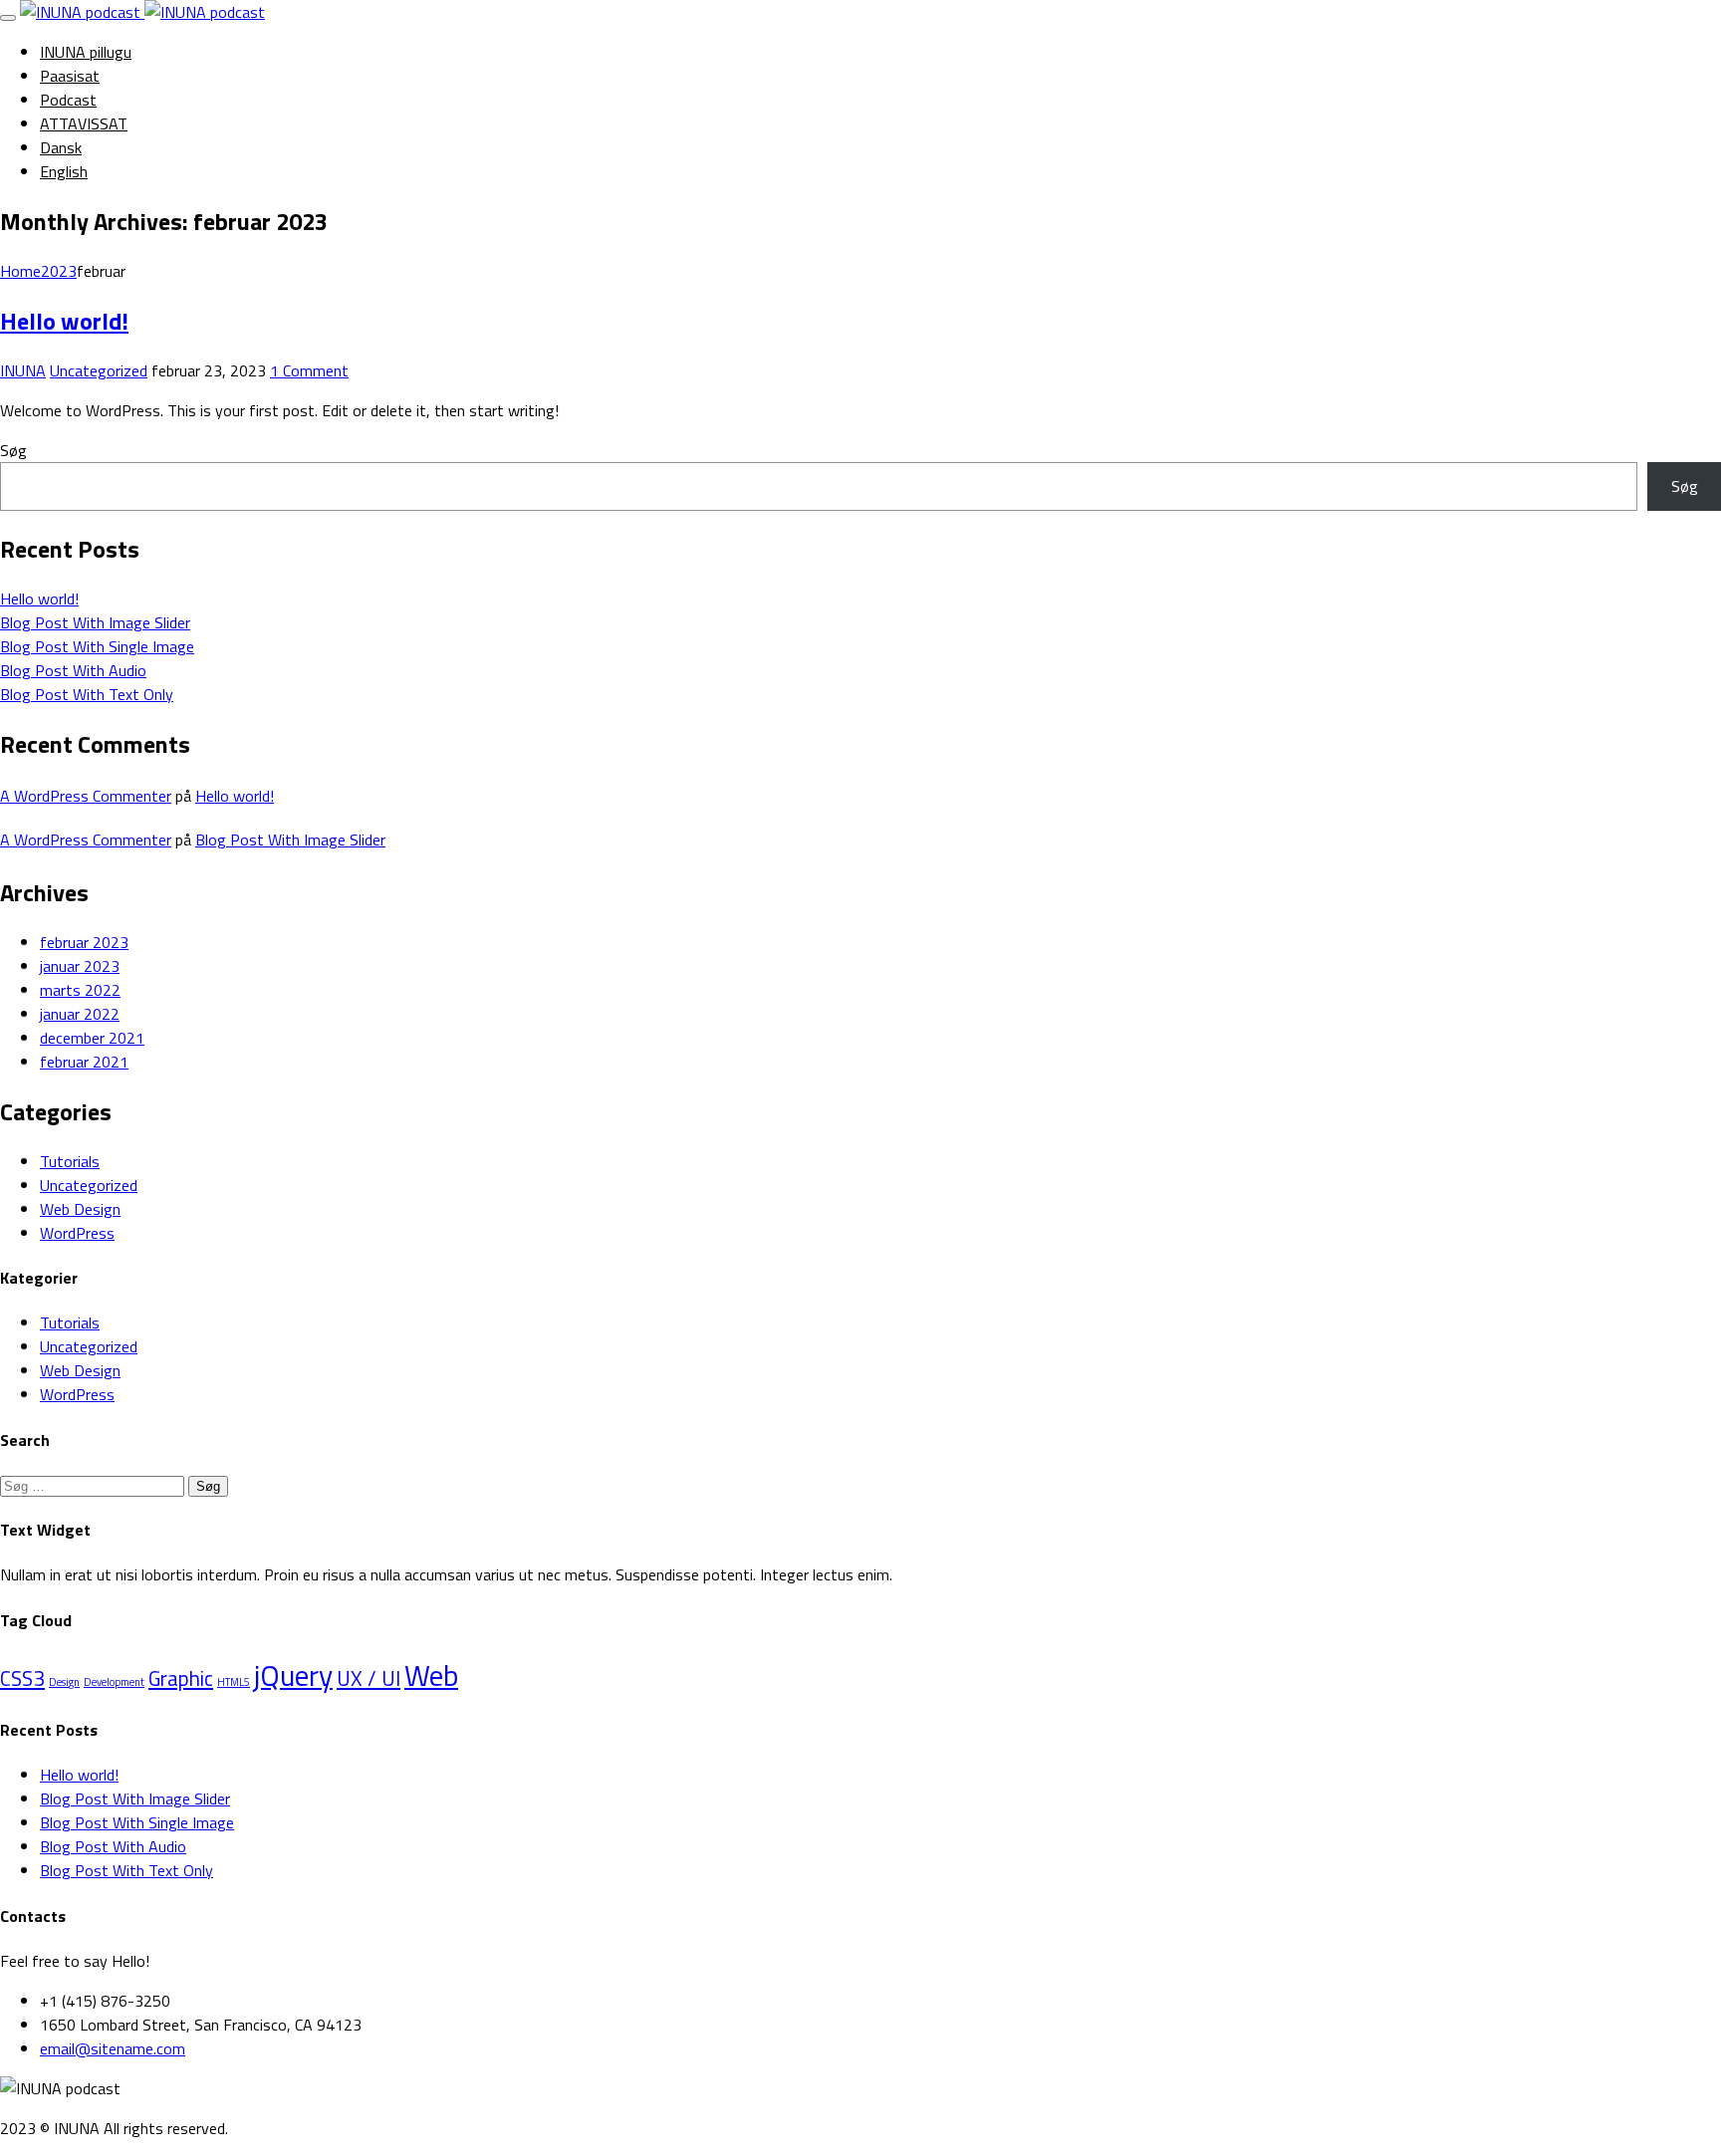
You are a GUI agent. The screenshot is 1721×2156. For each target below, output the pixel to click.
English (64, 171)
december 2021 (92, 1038)
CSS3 (22, 1678)
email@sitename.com (113, 2048)
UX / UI (369, 1678)
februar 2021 (84, 1062)
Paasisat (70, 76)
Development (114, 1682)
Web (431, 1675)
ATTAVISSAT (84, 123)
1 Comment (309, 370)
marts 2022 (80, 990)
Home (20, 271)
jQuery (293, 1675)
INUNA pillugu (86, 52)
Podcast (68, 100)
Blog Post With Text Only (87, 694)
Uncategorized (99, 370)
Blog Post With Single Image (97, 646)
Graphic (181, 1678)
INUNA (23, 370)
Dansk (61, 147)
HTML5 (234, 1682)
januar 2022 (80, 1014)
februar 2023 (84, 942)
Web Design (80, 1209)
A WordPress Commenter (86, 796)
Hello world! (64, 321)
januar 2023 (80, 966)
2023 (59, 271)
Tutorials (70, 1161)
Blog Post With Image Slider (95, 622)
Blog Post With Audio (73, 670)
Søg (13, 450)
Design (64, 1682)
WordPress (77, 1233)
